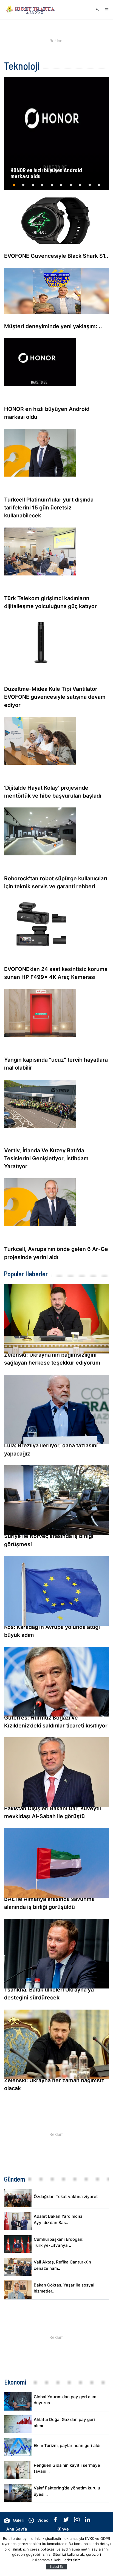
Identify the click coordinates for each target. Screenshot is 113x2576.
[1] (14, 187)
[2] (23, 187)
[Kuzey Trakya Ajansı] (32, 10)
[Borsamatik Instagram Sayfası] (77, 2521)
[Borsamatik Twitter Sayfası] (67, 2521)
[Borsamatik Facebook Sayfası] (56, 2521)
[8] (80, 187)
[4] (42, 187)
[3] (33, 187)
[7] (70, 187)
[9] (89, 187)
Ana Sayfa (17, 2529)
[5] (52, 187)
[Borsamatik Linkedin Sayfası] (87, 2521)
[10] (99, 187)
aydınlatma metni (76, 2549)
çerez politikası (43, 2549)
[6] (61, 187)
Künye (63, 2529)
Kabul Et (56, 2567)
